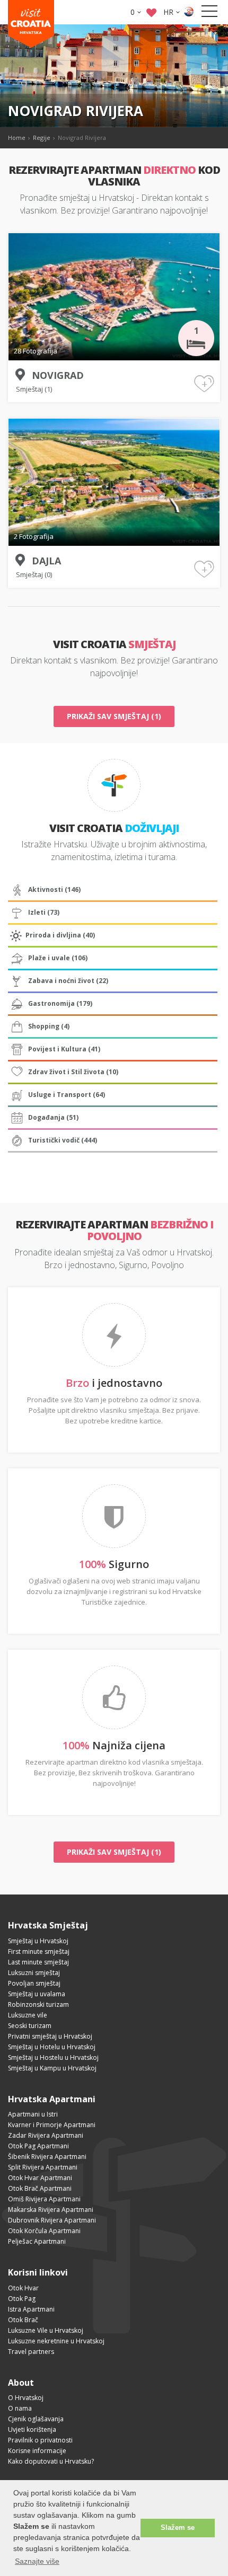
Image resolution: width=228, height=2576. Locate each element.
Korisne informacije (37, 2451)
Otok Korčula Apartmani (44, 2231)
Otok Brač (23, 2320)
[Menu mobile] (209, 13)
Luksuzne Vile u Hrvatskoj (46, 2330)
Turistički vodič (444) (63, 1140)
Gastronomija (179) (60, 1003)
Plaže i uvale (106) (58, 958)
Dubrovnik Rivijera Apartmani (52, 2220)
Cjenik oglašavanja (36, 2419)
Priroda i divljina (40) (60, 935)
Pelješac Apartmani (37, 2241)
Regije (42, 138)
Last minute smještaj (38, 1962)
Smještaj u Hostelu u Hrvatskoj (53, 2057)
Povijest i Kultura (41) (64, 1049)
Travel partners (31, 2352)
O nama (20, 2408)
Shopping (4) (49, 1026)
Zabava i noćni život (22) (68, 981)
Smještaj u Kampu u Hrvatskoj (52, 2068)
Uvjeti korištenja (32, 2429)
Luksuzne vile (28, 2015)
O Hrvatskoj (26, 2398)
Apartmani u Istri (33, 2114)
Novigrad (58, 375)
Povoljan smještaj (34, 1983)
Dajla (46, 561)
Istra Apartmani (31, 2309)
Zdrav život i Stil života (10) (73, 1072)
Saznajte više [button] (37, 2561)
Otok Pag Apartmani (38, 2146)
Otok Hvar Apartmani (40, 2178)
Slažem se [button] (178, 2528)
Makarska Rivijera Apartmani (51, 2210)
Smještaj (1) (34, 389)
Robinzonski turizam (38, 2004)
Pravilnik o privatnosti (40, 2440)
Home (17, 138)
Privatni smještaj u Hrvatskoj (50, 2036)
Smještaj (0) (34, 574)
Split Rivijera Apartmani (43, 2167)
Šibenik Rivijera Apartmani (47, 2157)
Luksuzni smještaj (34, 1973)
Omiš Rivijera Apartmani (44, 2199)
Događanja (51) (53, 1117)
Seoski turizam (30, 2026)
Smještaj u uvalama (37, 1994)
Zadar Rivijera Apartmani (46, 2135)
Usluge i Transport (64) (67, 1095)
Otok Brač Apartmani (40, 2188)
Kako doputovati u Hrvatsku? (51, 2461)
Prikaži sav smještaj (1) (114, 716)
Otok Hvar (23, 2288)
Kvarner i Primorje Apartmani (52, 2125)
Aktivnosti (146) (54, 889)
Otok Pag (22, 2299)
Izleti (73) (44, 912)
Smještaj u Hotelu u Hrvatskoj (52, 2047)
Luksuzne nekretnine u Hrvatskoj (56, 2341)
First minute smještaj (39, 1951)
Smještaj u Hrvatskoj (38, 1941)
